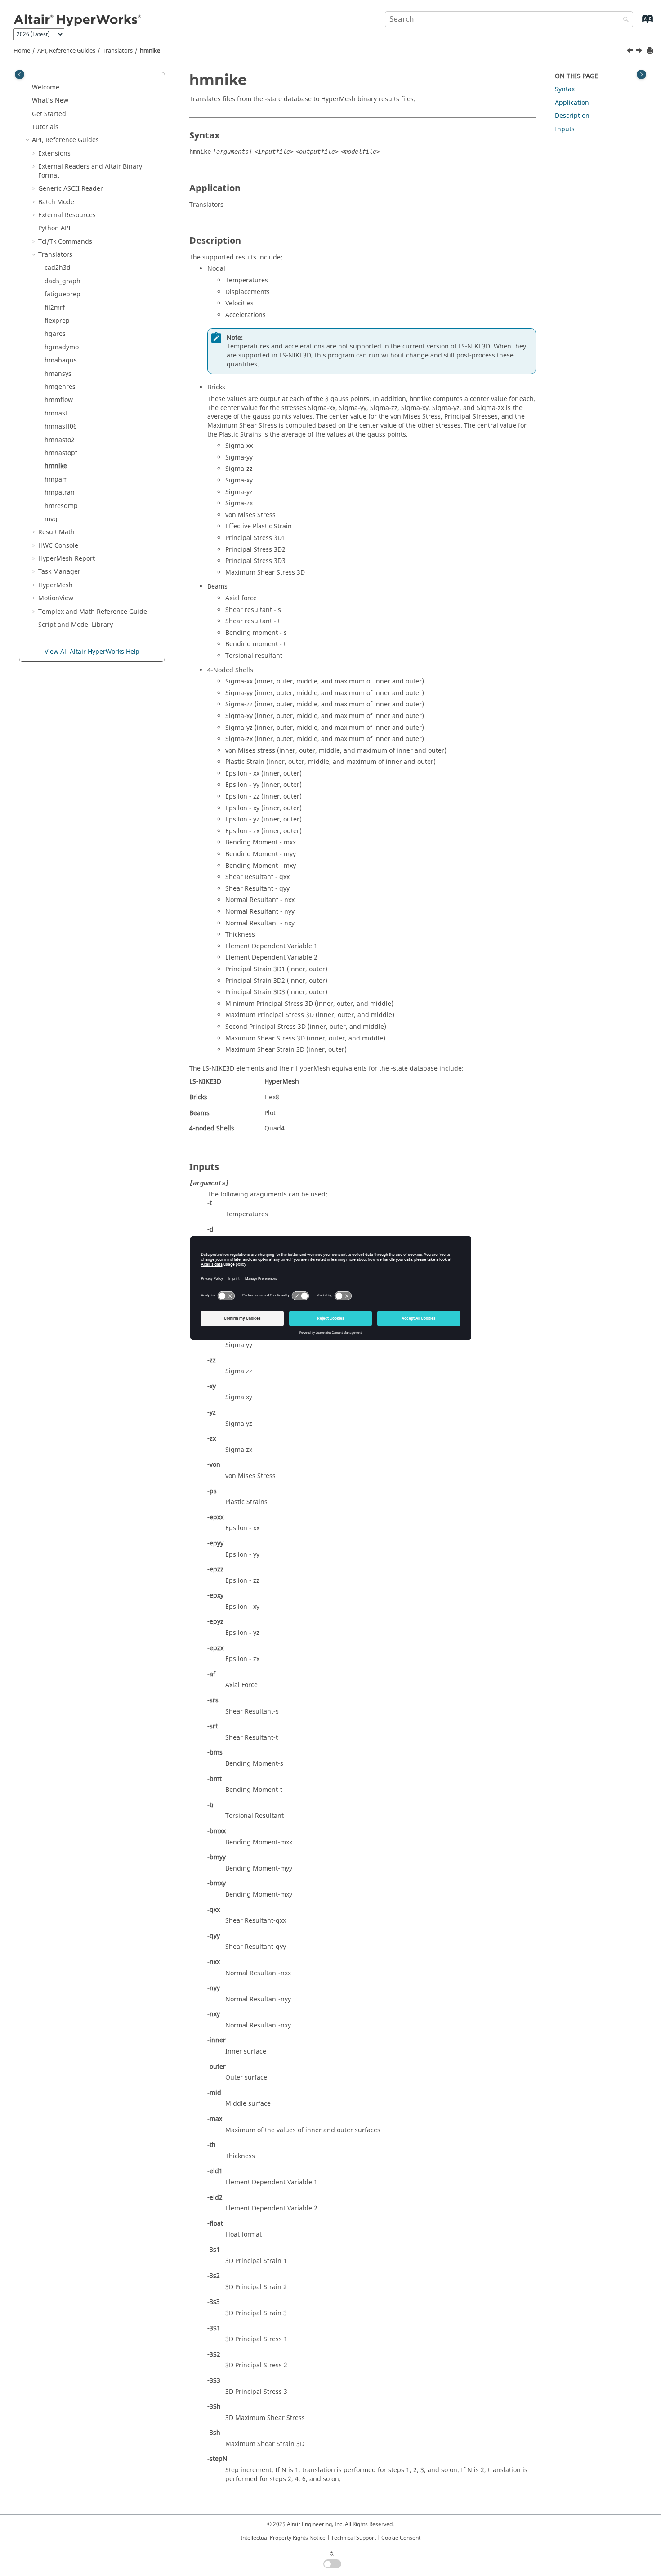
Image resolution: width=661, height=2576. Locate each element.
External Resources (67, 215)
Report (67, 559)
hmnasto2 (60, 440)
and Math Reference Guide (93, 612)
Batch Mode (56, 202)
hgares (55, 334)
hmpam (56, 480)
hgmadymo (62, 347)
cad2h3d (58, 268)
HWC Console (58, 546)
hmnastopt (61, 453)
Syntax (565, 89)
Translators (118, 51)
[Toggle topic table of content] (641, 74)
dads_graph (63, 281)
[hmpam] (640, 52)
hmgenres (60, 387)
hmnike (150, 51)
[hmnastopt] (631, 52)
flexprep (57, 321)
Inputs (565, 129)
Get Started (49, 114)
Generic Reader (71, 189)
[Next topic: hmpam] (640, 52)
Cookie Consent (401, 2538)
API (54, 228)
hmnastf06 (61, 426)
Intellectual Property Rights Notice (283, 2538)
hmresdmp (61, 506)
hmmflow (59, 400)
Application (572, 103)
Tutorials (45, 127)
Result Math (56, 532)
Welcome (46, 87)
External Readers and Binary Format (90, 171)
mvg (51, 519)
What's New (50, 100)
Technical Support (353, 2538)
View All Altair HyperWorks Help (92, 652)
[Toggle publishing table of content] (20, 74)
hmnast (56, 413)
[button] (28, 88)
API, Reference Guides (66, 51)
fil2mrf (55, 308)
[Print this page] (651, 51)
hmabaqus (61, 360)
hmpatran (60, 493)
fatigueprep (63, 294)
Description (572, 116)
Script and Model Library (76, 625)
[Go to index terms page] (638, 23)
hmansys (58, 374)
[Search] (624, 20)
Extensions (54, 154)
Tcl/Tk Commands (65, 242)
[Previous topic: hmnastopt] (631, 52)
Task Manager (59, 572)
